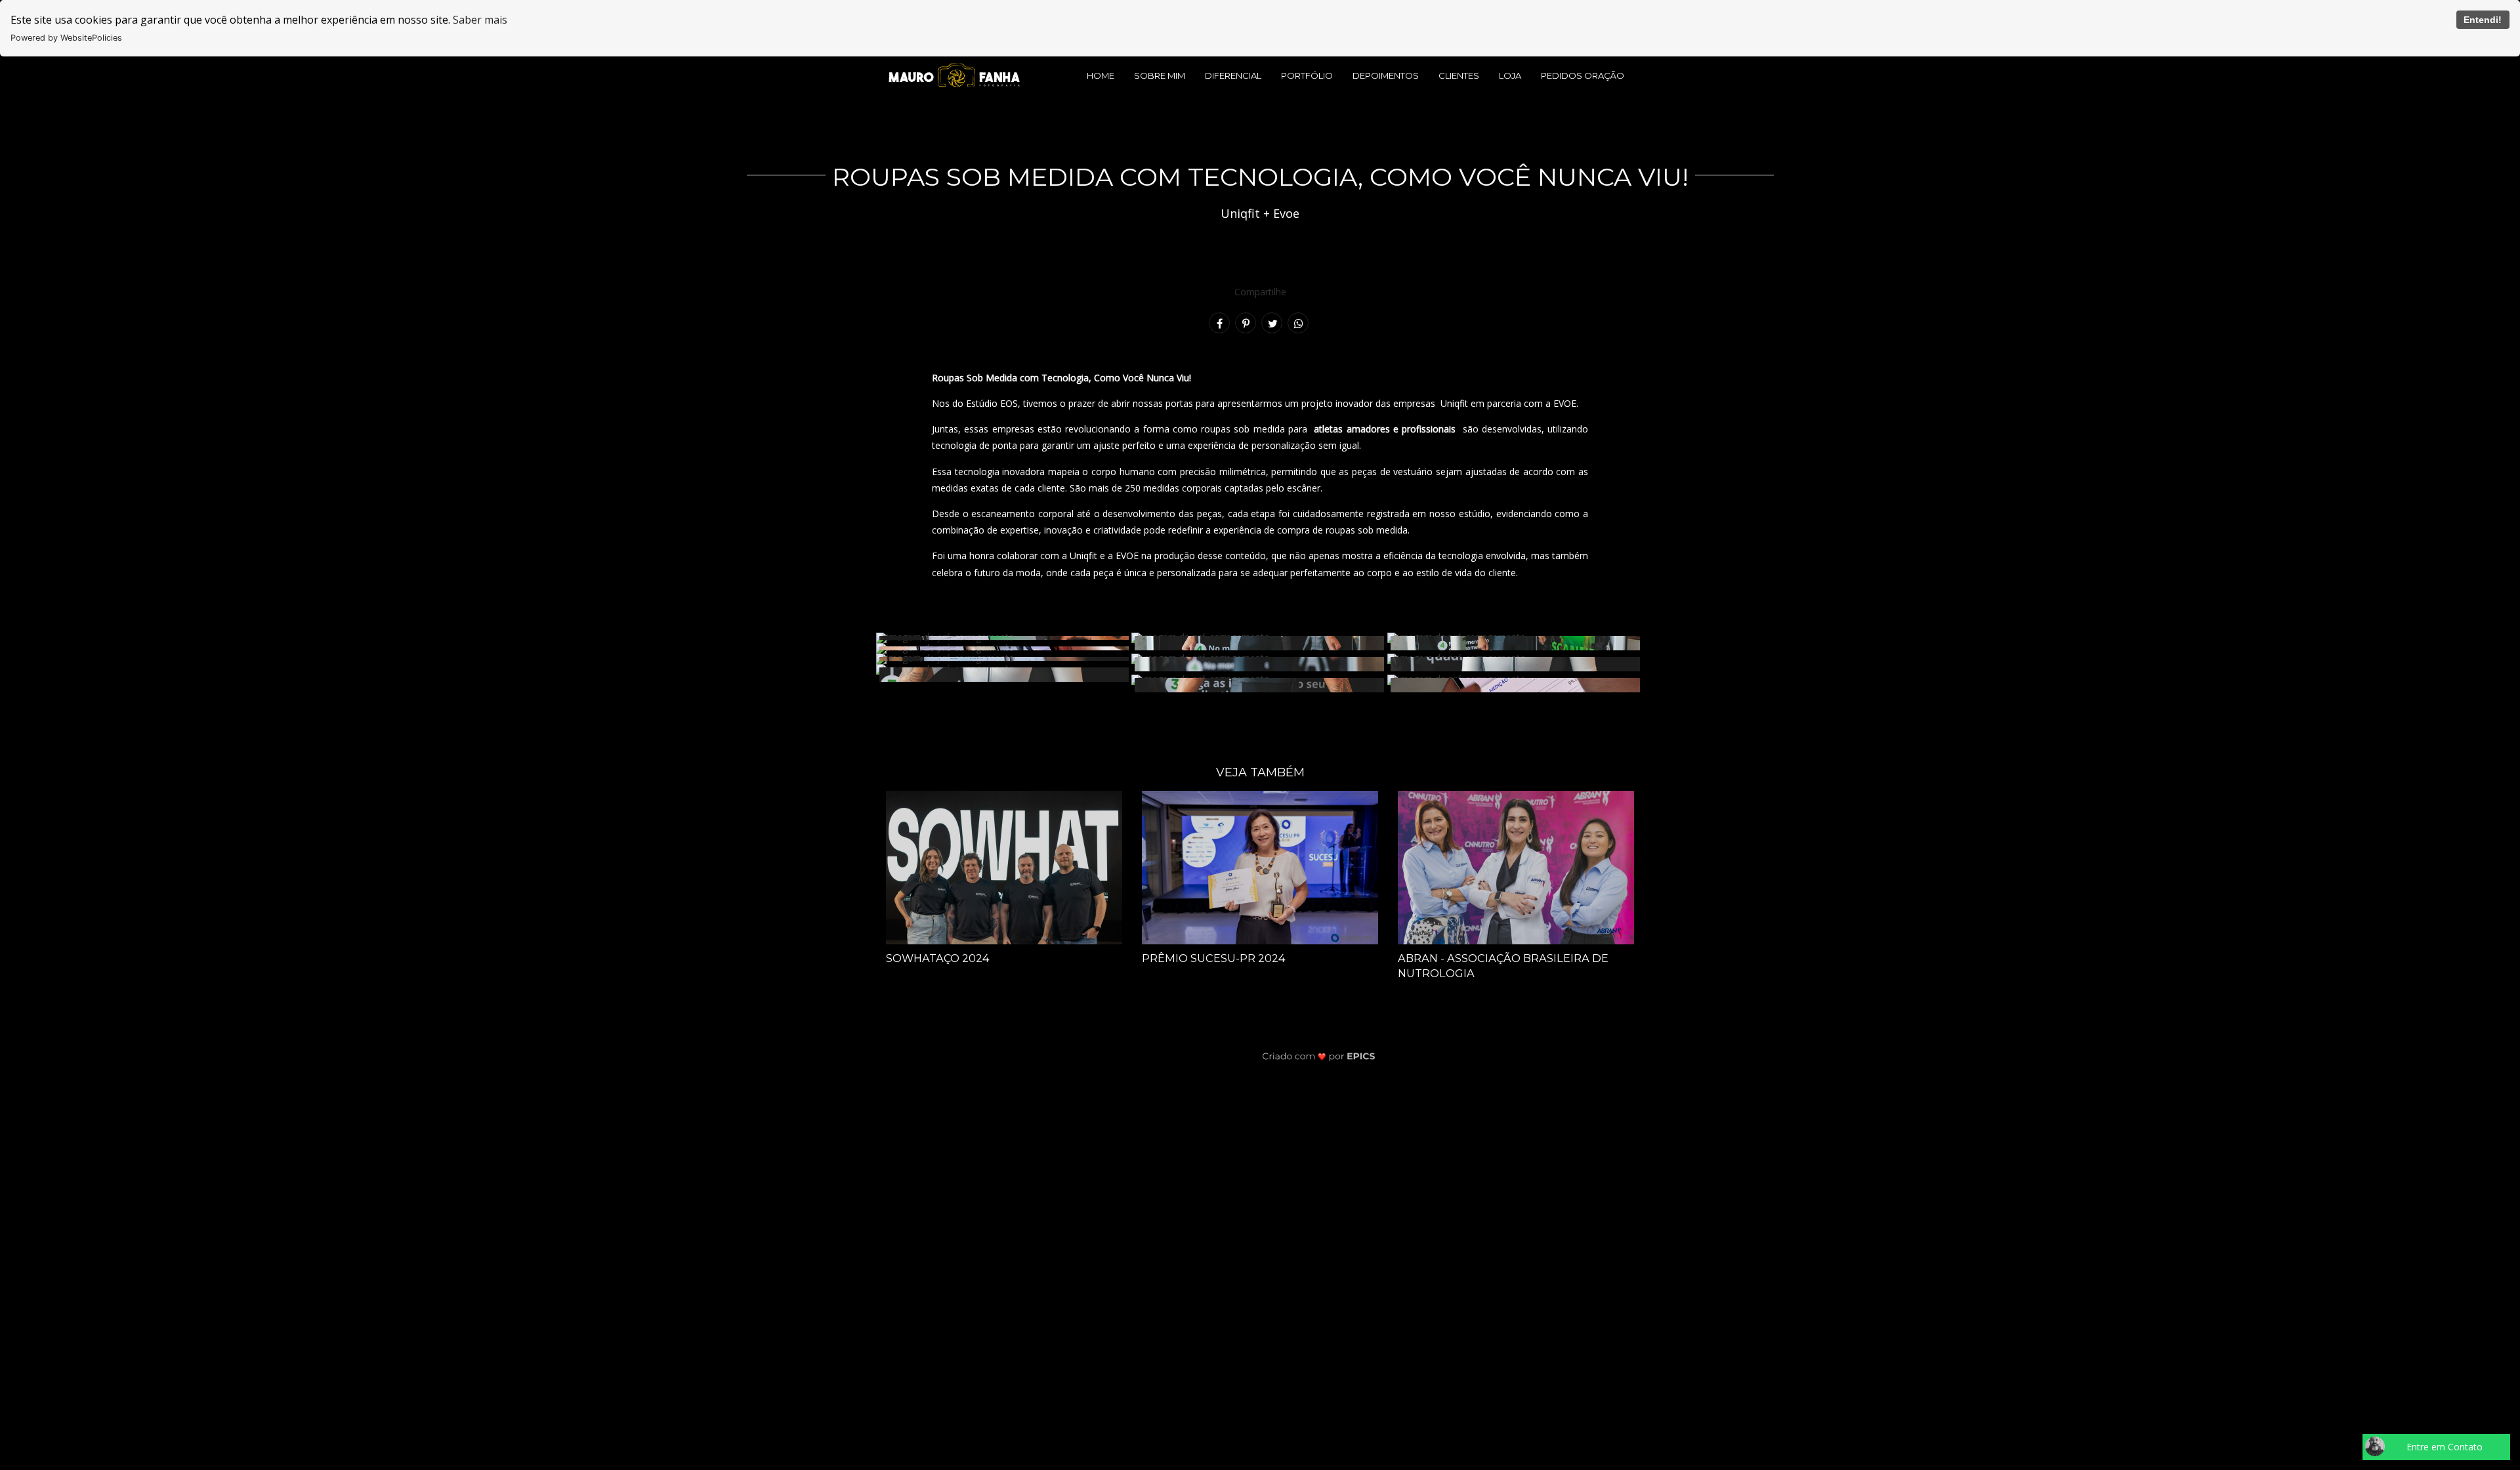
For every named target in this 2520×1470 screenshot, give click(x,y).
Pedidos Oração (1583, 75)
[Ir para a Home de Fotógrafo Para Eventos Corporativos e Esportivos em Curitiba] (954, 74)
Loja (1510, 75)
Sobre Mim (1160, 75)
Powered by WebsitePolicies (66, 38)
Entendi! (2483, 20)
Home (1101, 75)
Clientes (1459, 75)
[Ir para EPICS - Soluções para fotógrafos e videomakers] (1319, 1056)
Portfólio (1307, 75)
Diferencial (1233, 75)
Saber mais (480, 20)
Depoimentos (1386, 75)
